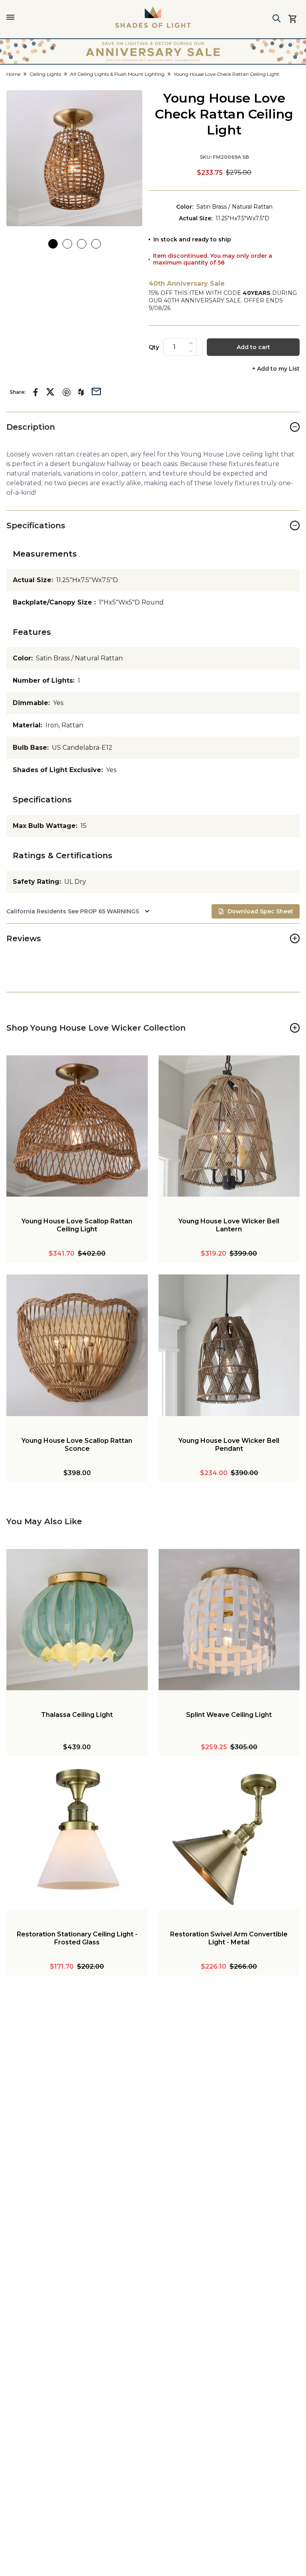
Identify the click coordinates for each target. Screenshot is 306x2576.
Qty (154, 347)
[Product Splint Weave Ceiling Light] (229, 1620)
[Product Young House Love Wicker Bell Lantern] (229, 1126)
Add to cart (253, 347)
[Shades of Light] (153, 17)
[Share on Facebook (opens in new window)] (36, 392)
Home (13, 74)
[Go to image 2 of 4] (67, 244)
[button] (74, 158)
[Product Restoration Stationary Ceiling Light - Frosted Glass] (77, 1839)
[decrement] (191, 351)
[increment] (191, 343)
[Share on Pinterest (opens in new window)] (67, 392)
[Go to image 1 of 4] (53, 244)
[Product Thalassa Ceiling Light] (77, 1620)
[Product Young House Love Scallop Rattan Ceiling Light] (77, 1126)
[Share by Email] (96, 391)
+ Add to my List (276, 369)
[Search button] (277, 18)
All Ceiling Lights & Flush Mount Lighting (117, 74)
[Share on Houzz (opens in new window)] (81, 392)
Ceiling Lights (45, 74)
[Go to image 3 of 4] (82, 244)
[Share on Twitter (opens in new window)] (50, 392)
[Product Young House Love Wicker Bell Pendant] (229, 1345)
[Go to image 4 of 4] (96, 244)
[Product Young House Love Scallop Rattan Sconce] (77, 1345)
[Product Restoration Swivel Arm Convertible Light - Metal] (229, 1839)
